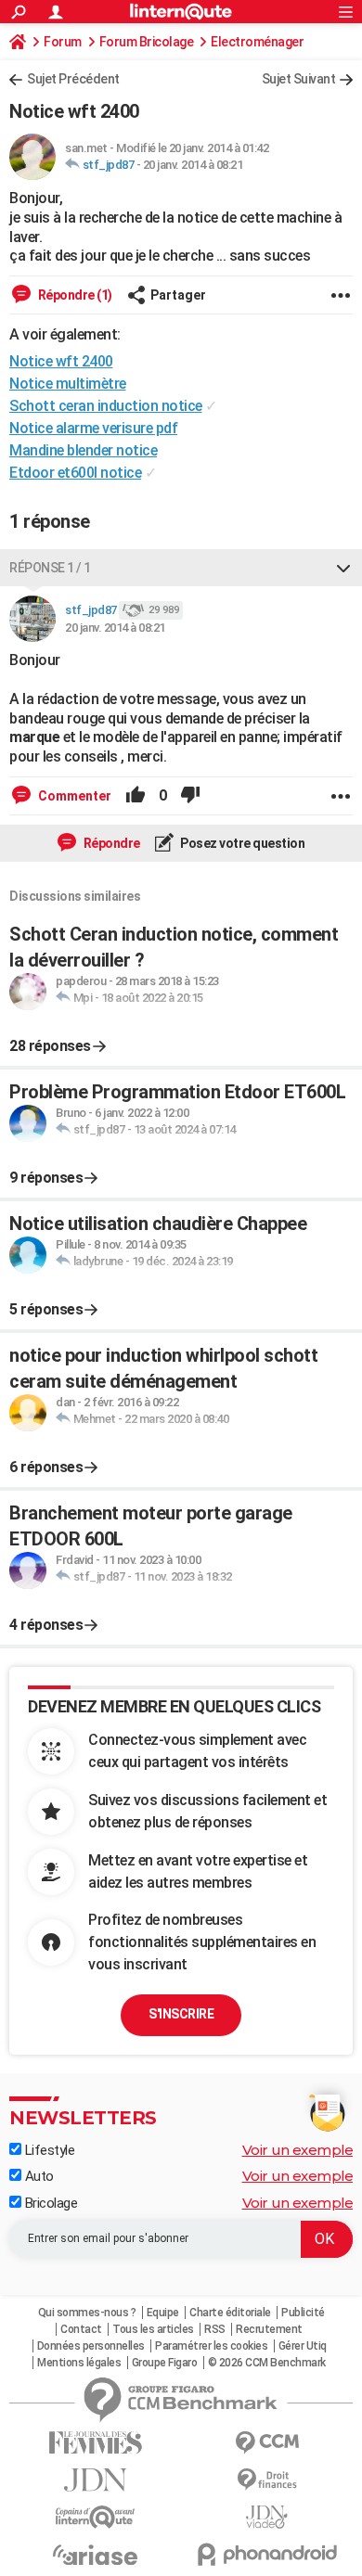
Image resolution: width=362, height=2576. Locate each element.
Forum (63, 42)
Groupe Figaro (165, 2363)
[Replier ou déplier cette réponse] (343, 568)
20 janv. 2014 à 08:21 (193, 165)
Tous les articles (153, 2329)
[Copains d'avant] (95, 2517)
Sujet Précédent (73, 79)
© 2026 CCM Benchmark (267, 2363)
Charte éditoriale (230, 2313)
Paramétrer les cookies (211, 2346)
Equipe (163, 2313)
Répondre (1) (74, 295)
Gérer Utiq (303, 2346)
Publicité (303, 2313)
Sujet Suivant (299, 79)
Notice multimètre (68, 384)
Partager (178, 295)
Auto (38, 2176)
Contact (81, 2329)
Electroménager (257, 42)
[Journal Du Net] (95, 2480)
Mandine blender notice (83, 450)
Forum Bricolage (147, 42)
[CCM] (267, 2443)
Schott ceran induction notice (106, 406)
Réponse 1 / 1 (50, 568)
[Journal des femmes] (95, 2443)
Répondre (110, 843)
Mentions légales (79, 2363)
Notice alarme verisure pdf (93, 428)
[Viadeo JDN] (267, 2517)
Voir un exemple (298, 2150)
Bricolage (49, 2203)
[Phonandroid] (267, 2554)
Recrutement (269, 2329)
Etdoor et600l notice (75, 473)
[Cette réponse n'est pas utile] (190, 796)
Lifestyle (48, 2150)
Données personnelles (91, 2346)
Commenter (73, 796)
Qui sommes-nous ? (87, 2313)
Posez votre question (242, 843)
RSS (215, 2329)
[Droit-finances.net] (267, 2480)
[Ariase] (95, 2555)
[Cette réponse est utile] (136, 796)
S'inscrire (181, 2014)
